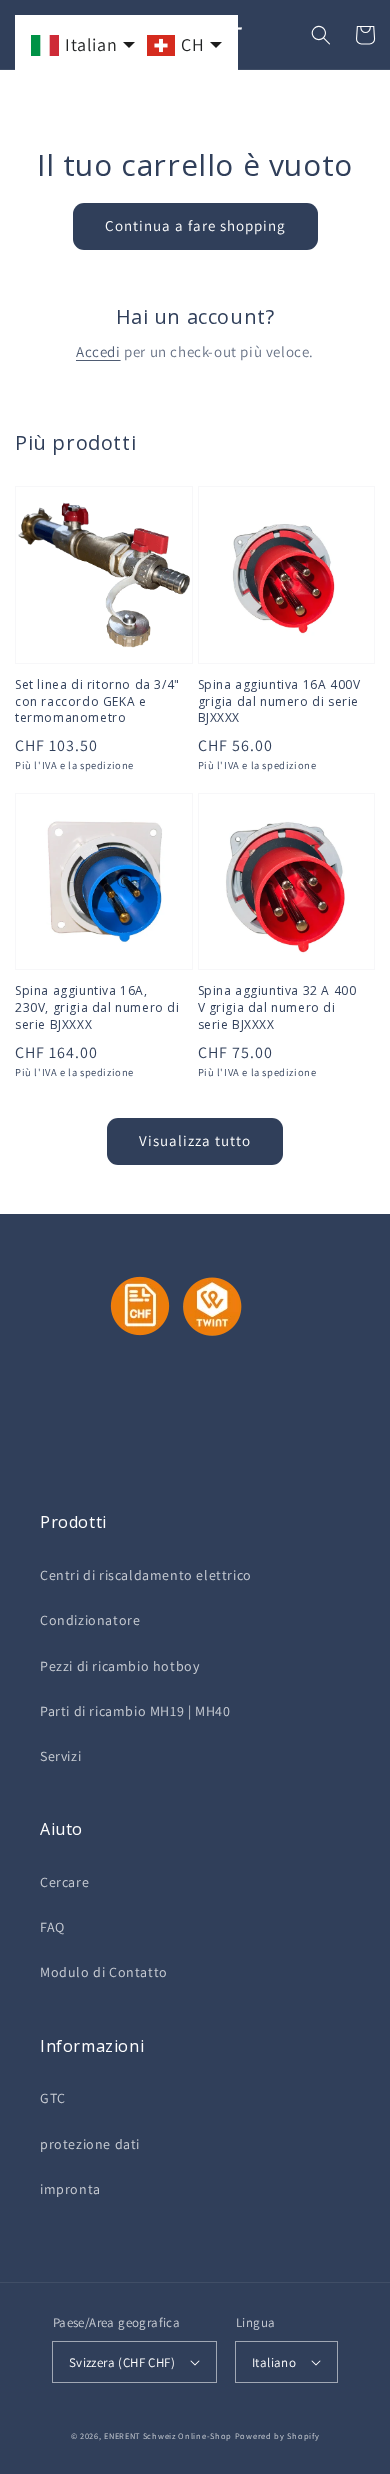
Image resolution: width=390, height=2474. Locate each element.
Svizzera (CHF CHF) (122, 2362)
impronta (70, 2189)
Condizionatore (90, 1620)
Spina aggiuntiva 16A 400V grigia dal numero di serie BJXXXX (279, 702)
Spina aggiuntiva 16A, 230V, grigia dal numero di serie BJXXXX (97, 1008)
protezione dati (90, 2144)
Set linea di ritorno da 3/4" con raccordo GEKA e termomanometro (97, 702)
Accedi (98, 351)
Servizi (60, 1756)
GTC (53, 2098)
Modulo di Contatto (104, 1972)
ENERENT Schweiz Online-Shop (168, 2435)
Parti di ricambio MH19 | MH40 (135, 1711)
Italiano (274, 2362)
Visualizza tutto (195, 1140)
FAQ (52, 1927)
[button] (321, 35)
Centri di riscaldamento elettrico (146, 1575)
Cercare (64, 1882)
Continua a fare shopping (195, 225)
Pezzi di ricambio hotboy (119, 1666)
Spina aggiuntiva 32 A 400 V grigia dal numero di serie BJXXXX (277, 1008)
